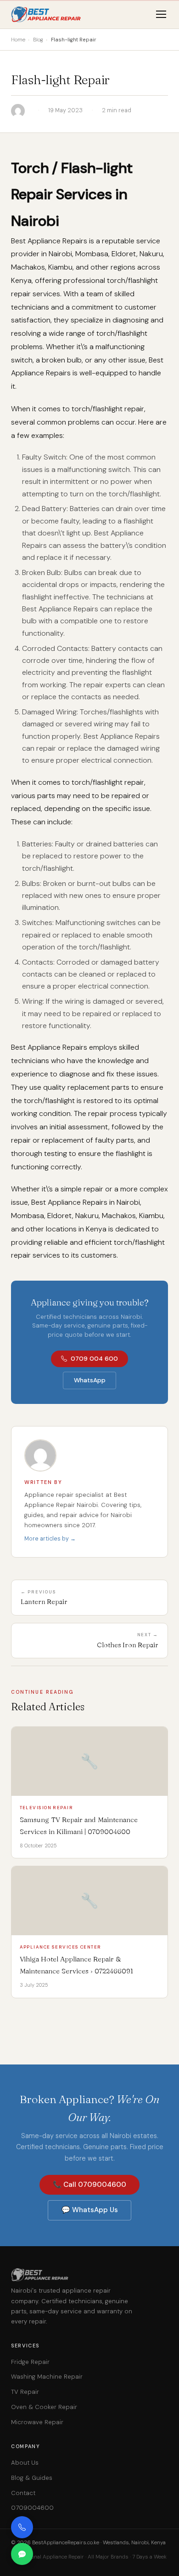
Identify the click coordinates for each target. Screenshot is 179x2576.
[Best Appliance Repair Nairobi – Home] (47, 14)
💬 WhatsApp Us (90, 2210)
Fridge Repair (30, 2362)
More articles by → (50, 1539)
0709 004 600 (94, 1359)
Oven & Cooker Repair (44, 2407)
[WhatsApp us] (22, 2554)
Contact (23, 2493)
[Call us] (22, 2527)
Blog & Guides (32, 2478)
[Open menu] (161, 14)
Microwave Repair (37, 2422)
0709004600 (32, 2508)
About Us (25, 2463)
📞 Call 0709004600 (89, 2185)
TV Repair (25, 2392)
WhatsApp (90, 1380)
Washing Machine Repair (47, 2377)
